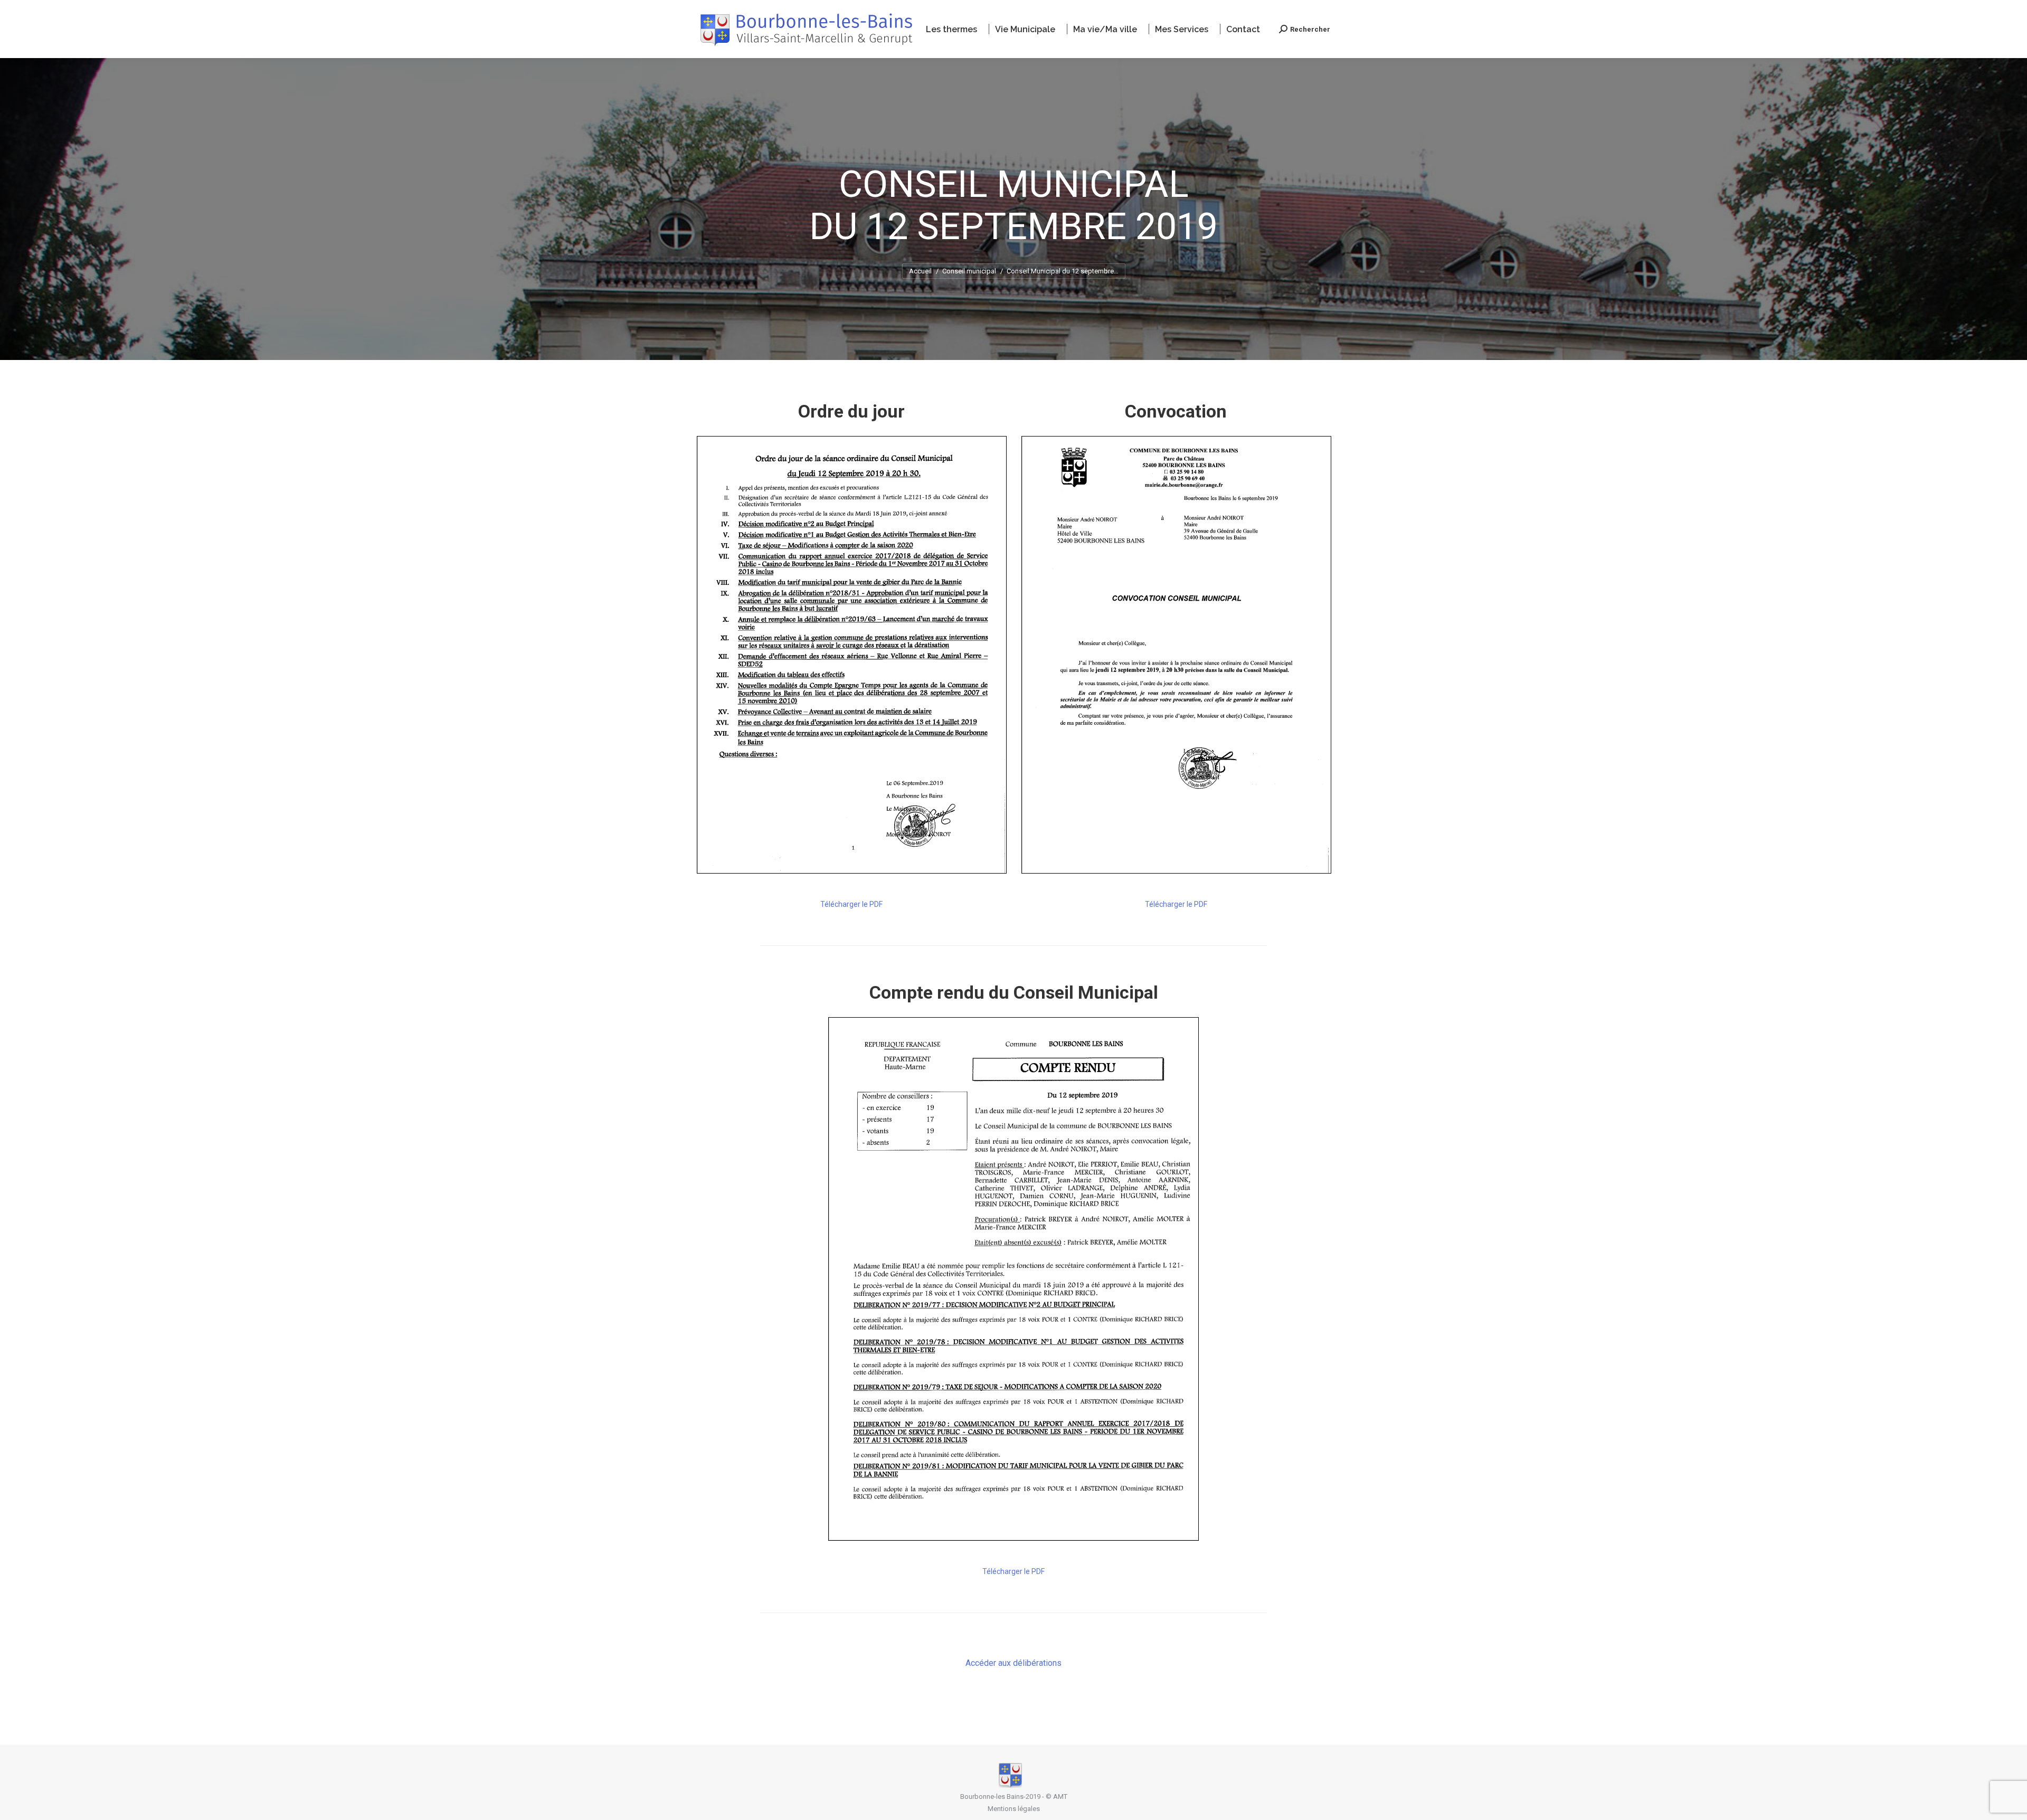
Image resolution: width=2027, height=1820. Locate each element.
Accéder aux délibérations (1013, 1663)
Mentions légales (1014, 1809)
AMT (1060, 1797)
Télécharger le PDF (851, 904)
